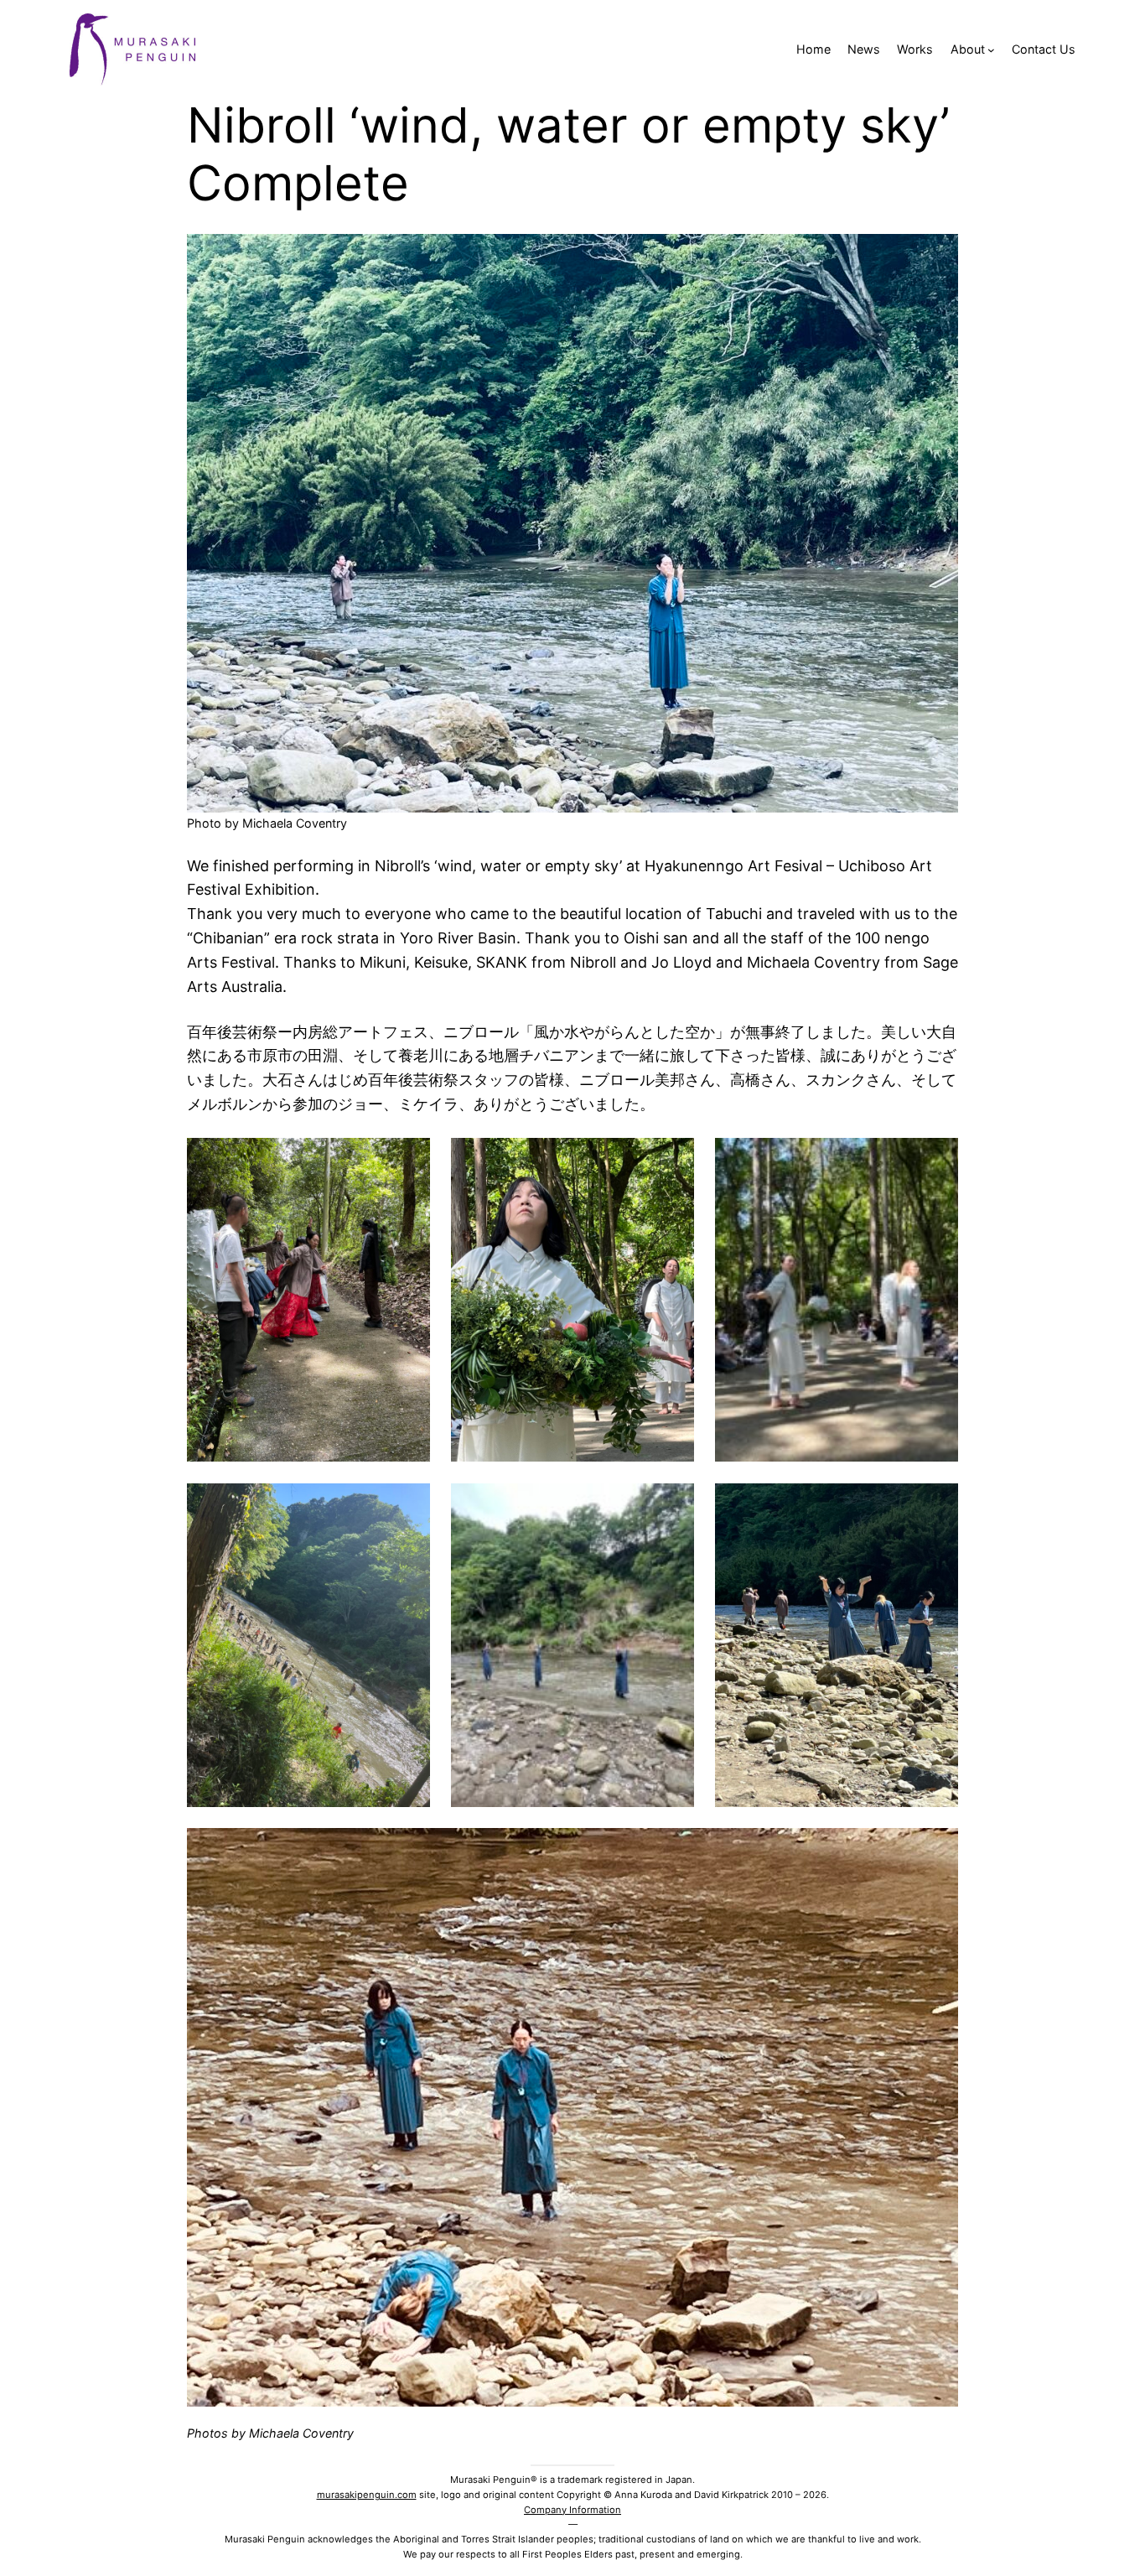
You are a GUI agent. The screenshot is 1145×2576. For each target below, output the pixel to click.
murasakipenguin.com (367, 2495)
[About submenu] (991, 50)
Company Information (572, 2510)
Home (813, 49)
